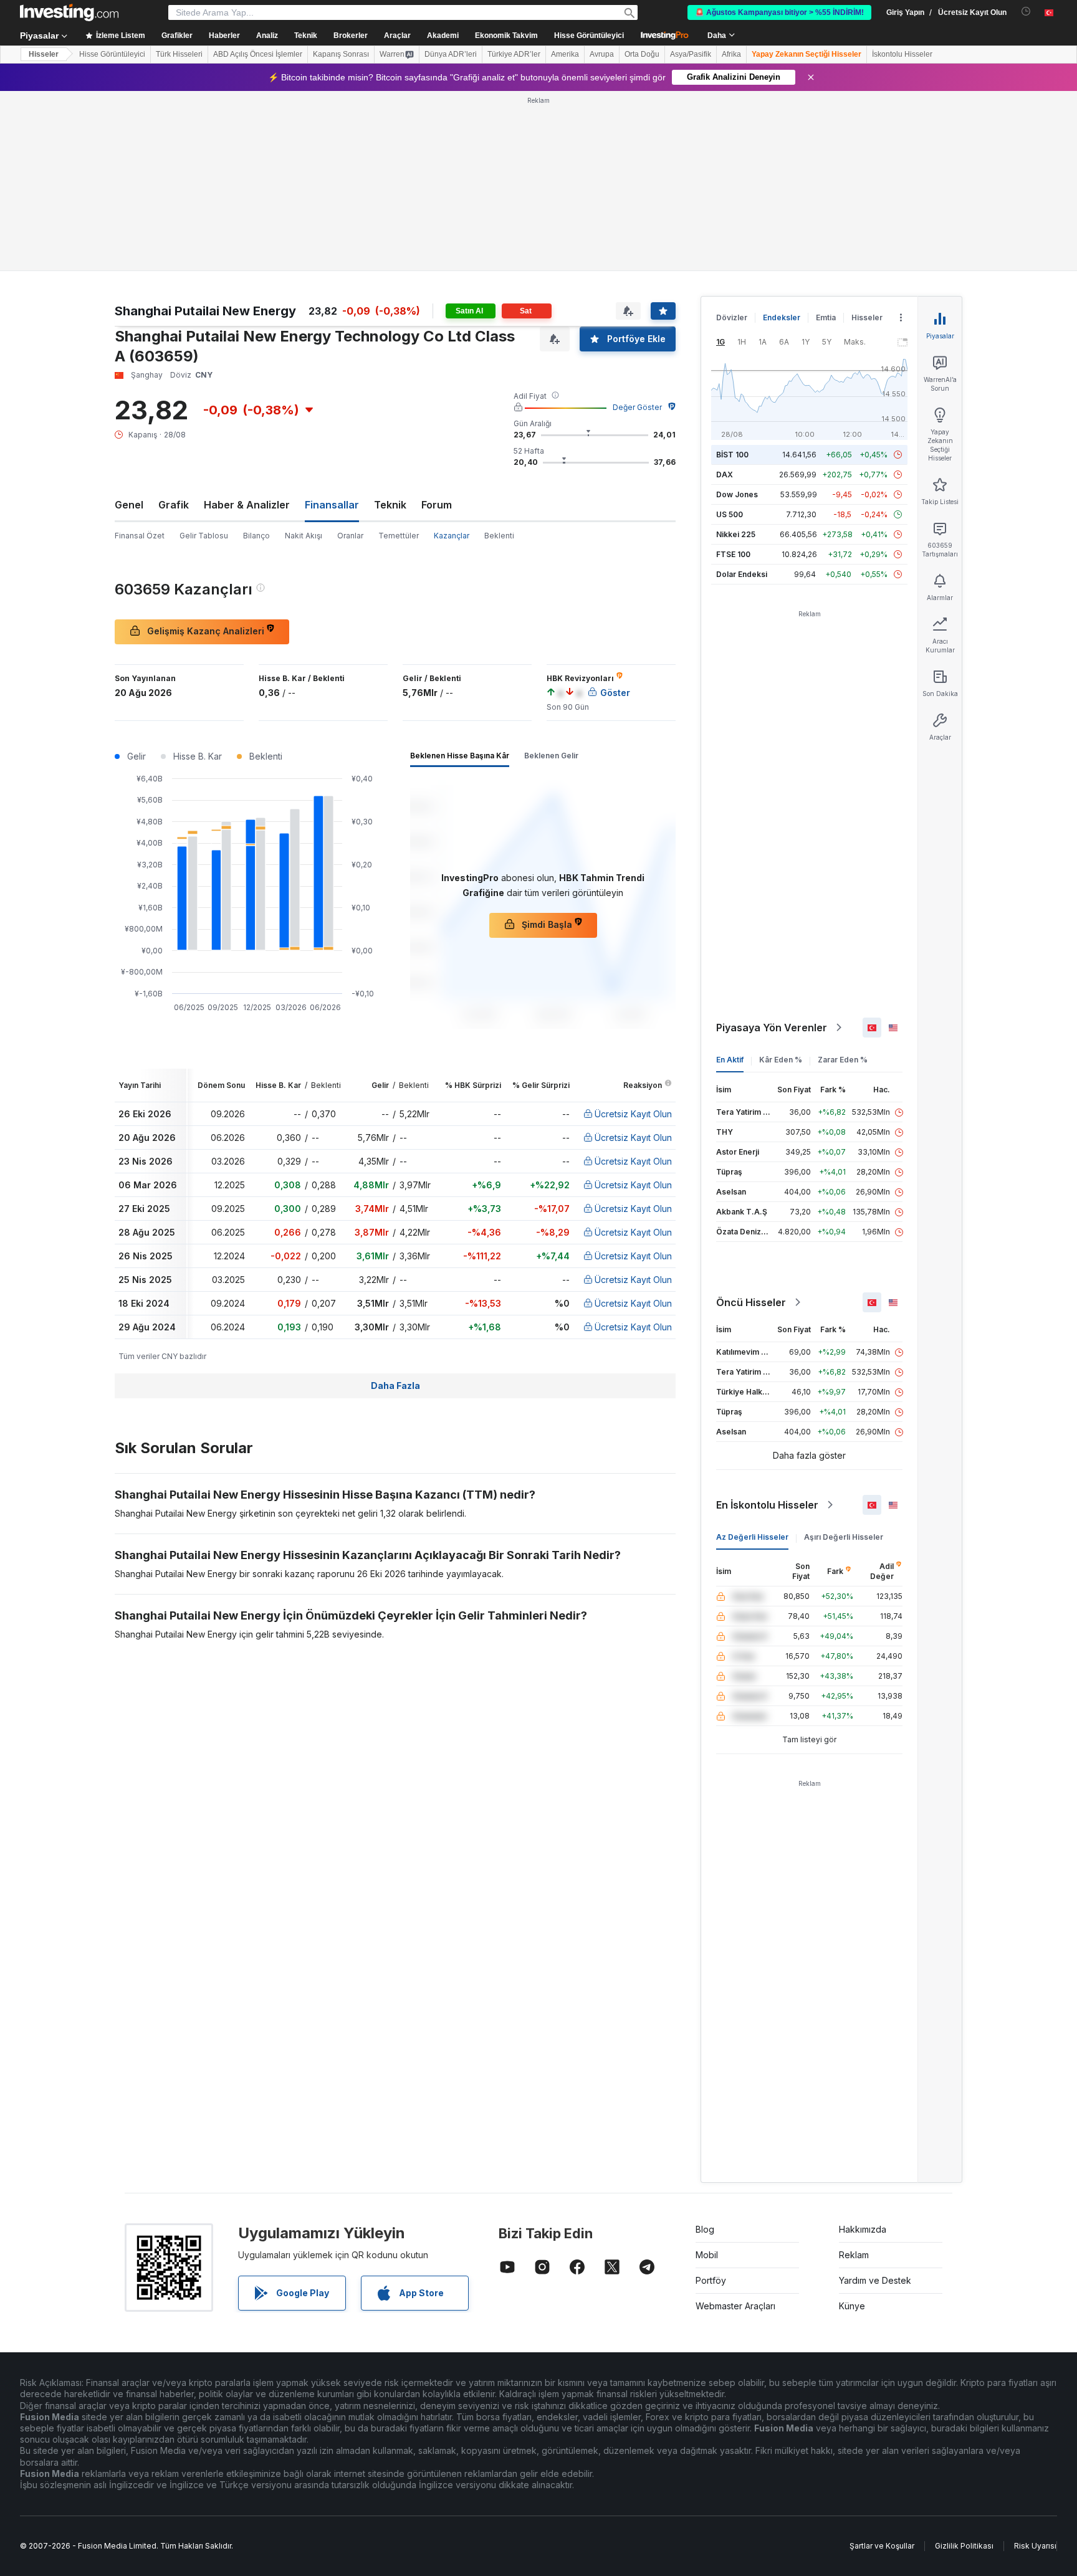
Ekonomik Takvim (506, 36)
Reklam (854, 2255)
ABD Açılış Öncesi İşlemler (258, 54)
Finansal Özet (140, 536)
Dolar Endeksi (742, 574)
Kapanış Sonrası (341, 54)
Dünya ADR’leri (451, 54)
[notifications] (1026, 12)
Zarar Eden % (843, 1060)
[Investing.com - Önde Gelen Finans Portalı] (69, 12)
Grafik (174, 505)
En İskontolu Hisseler (767, 1505)
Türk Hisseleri (179, 54)
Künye (852, 2306)
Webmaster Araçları (735, 2306)
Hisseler (44, 54)
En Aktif (730, 1060)
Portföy (711, 2280)
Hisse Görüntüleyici (589, 36)
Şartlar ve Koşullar (882, 2546)
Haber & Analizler (247, 505)
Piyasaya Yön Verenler (772, 1028)
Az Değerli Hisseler (752, 1537)
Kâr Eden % (781, 1060)
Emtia (826, 317)
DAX (725, 475)
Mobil (707, 2255)
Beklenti (499, 536)
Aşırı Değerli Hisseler (844, 1537)
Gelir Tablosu (204, 536)
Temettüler (399, 536)
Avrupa (602, 54)
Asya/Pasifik (691, 54)
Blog (705, 2229)
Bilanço (256, 536)
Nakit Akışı (304, 536)
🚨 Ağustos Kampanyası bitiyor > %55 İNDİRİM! (779, 12)
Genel (129, 505)
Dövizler (732, 317)
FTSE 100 (733, 554)
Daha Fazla (395, 1386)
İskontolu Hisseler (902, 54)
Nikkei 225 (736, 534)
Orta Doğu (642, 54)
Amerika (565, 54)
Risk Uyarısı (1035, 2546)
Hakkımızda (863, 2229)
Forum (437, 505)
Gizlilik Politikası (964, 2546)
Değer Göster (637, 407)
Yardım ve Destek (875, 2280)
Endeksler (782, 317)
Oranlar (350, 536)
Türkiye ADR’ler (514, 54)
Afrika (731, 54)
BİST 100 (732, 455)
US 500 (730, 514)
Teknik (390, 505)
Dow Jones (737, 494)
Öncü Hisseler (751, 1302)
